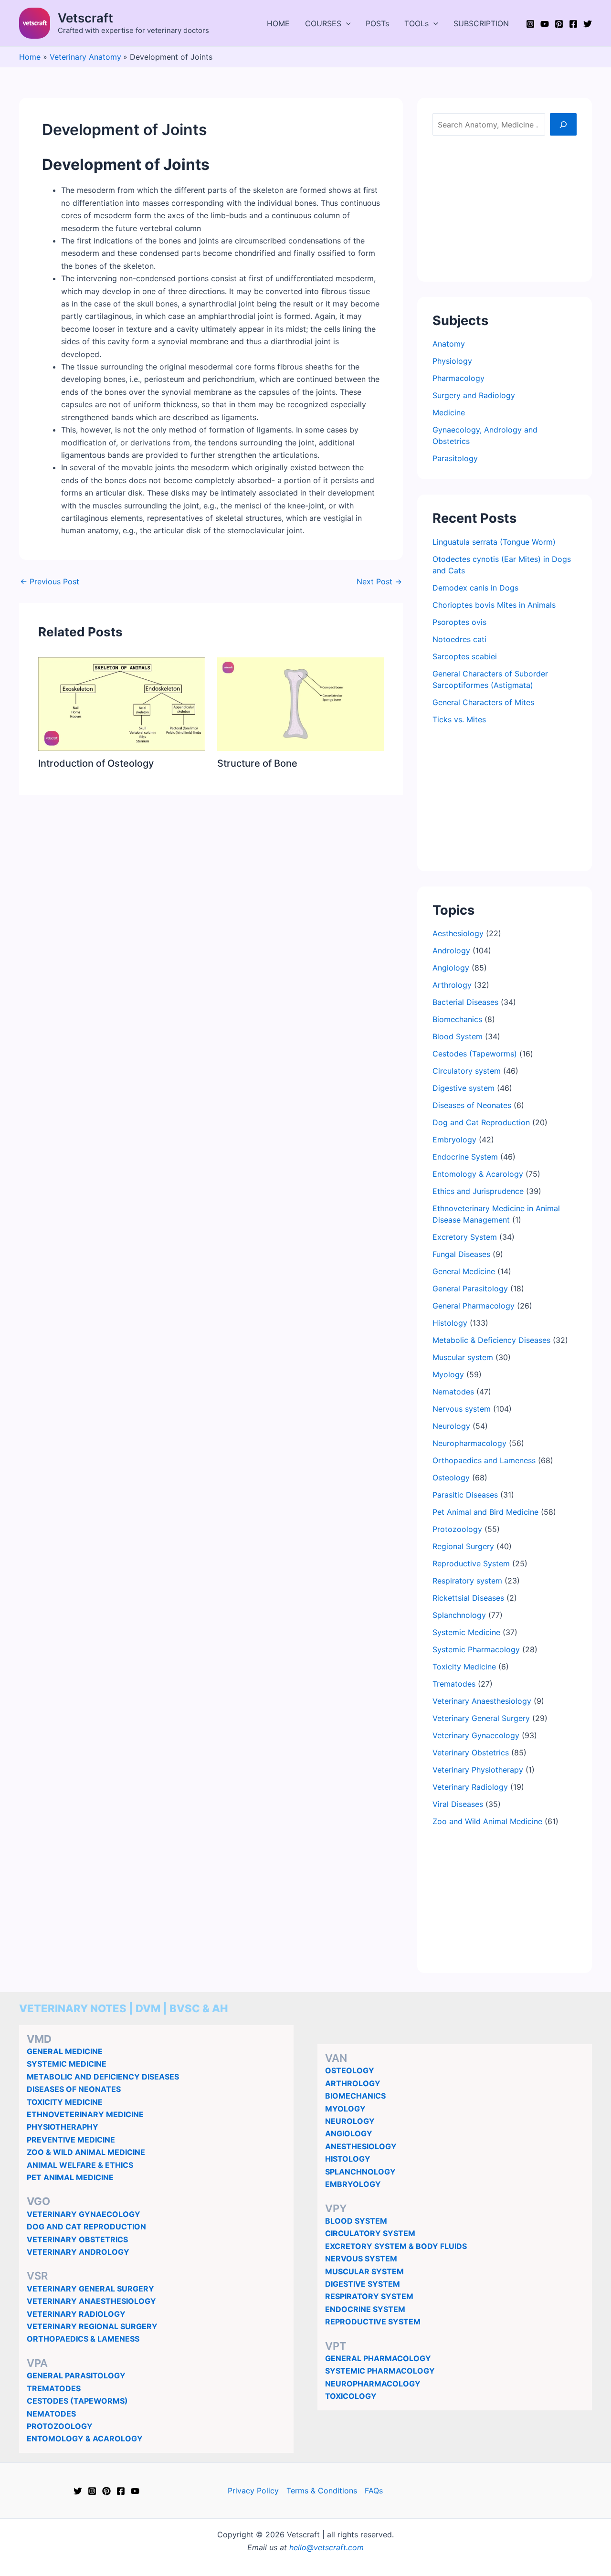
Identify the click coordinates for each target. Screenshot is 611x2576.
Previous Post (50, 581)
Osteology (451, 1478)
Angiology (451, 968)
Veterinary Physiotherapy (478, 1770)
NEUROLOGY (350, 2121)
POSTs (377, 23)
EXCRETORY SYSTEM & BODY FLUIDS (396, 2246)
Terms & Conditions (322, 2491)
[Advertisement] (505, 207)
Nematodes (453, 1392)
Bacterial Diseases (465, 1002)
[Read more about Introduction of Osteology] (122, 703)
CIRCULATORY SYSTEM (370, 2233)
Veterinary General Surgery (481, 1718)
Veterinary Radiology (470, 1787)
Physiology (452, 361)
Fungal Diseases (461, 1254)
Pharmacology (458, 378)
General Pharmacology (474, 1306)
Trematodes (454, 1684)
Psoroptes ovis (459, 622)
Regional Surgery (463, 1546)
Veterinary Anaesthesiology (482, 1701)
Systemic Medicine (466, 1632)
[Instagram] (530, 24)
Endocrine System (465, 1157)
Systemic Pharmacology (476, 1649)
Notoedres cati (459, 639)
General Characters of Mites (483, 702)
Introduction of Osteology (96, 763)
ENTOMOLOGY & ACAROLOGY (85, 2439)
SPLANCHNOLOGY (360, 2172)
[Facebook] (573, 24)
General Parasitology (470, 1288)
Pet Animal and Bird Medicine (485, 1512)
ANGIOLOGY (349, 2133)
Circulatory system (467, 1071)
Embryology (454, 1140)
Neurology (451, 1426)
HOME (278, 23)
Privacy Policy (253, 2491)
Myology (448, 1374)
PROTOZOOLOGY (60, 2426)
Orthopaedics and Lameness (484, 1460)
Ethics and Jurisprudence (478, 1191)
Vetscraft (85, 18)
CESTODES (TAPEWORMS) (77, 2401)
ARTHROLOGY (353, 2083)
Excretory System (465, 1237)
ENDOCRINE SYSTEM (365, 2309)
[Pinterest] (559, 24)
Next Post (379, 581)
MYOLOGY (345, 2109)
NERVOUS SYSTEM (361, 2259)
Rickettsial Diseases (468, 1598)
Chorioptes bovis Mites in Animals (494, 605)
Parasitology (455, 458)
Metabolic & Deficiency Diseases (491, 1340)
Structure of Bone (257, 763)
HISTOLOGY (348, 2159)
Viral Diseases (458, 1804)
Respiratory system (467, 1581)
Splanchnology (459, 1615)
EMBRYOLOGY (353, 2184)
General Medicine (464, 1271)
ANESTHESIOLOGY (361, 2146)
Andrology (451, 950)
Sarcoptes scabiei (465, 656)
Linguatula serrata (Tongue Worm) (494, 542)
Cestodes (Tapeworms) (475, 1054)
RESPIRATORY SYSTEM (369, 2296)
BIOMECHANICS (355, 2096)
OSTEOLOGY (350, 2070)
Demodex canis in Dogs (475, 588)
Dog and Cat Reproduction (481, 1122)
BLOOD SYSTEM (356, 2221)
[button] (346, 23)
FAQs (374, 2491)
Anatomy (449, 344)
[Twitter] (588, 24)
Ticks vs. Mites (459, 719)
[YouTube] (545, 24)
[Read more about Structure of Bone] (301, 703)
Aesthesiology (458, 933)
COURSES (323, 23)
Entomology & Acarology (478, 1174)
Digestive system (464, 1088)
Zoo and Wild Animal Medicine (487, 1821)
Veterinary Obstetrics (471, 1753)
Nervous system (462, 1409)
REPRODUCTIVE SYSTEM (373, 2322)
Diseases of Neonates (472, 1105)
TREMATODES (54, 2388)
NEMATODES (51, 2414)
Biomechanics (457, 1019)
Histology (450, 1323)
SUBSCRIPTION (481, 23)
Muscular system (463, 1357)
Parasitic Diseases (465, 1495)
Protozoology (457, 1529)
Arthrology (452, 985)
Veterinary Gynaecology (476, 1735)
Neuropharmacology (469, 1443)
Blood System (458, 1036)
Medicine (449, 412)
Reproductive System (471, 1563)
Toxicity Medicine (464, 1667)
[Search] (563, 124)
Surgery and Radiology (474, 395)
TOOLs (416, 23)
